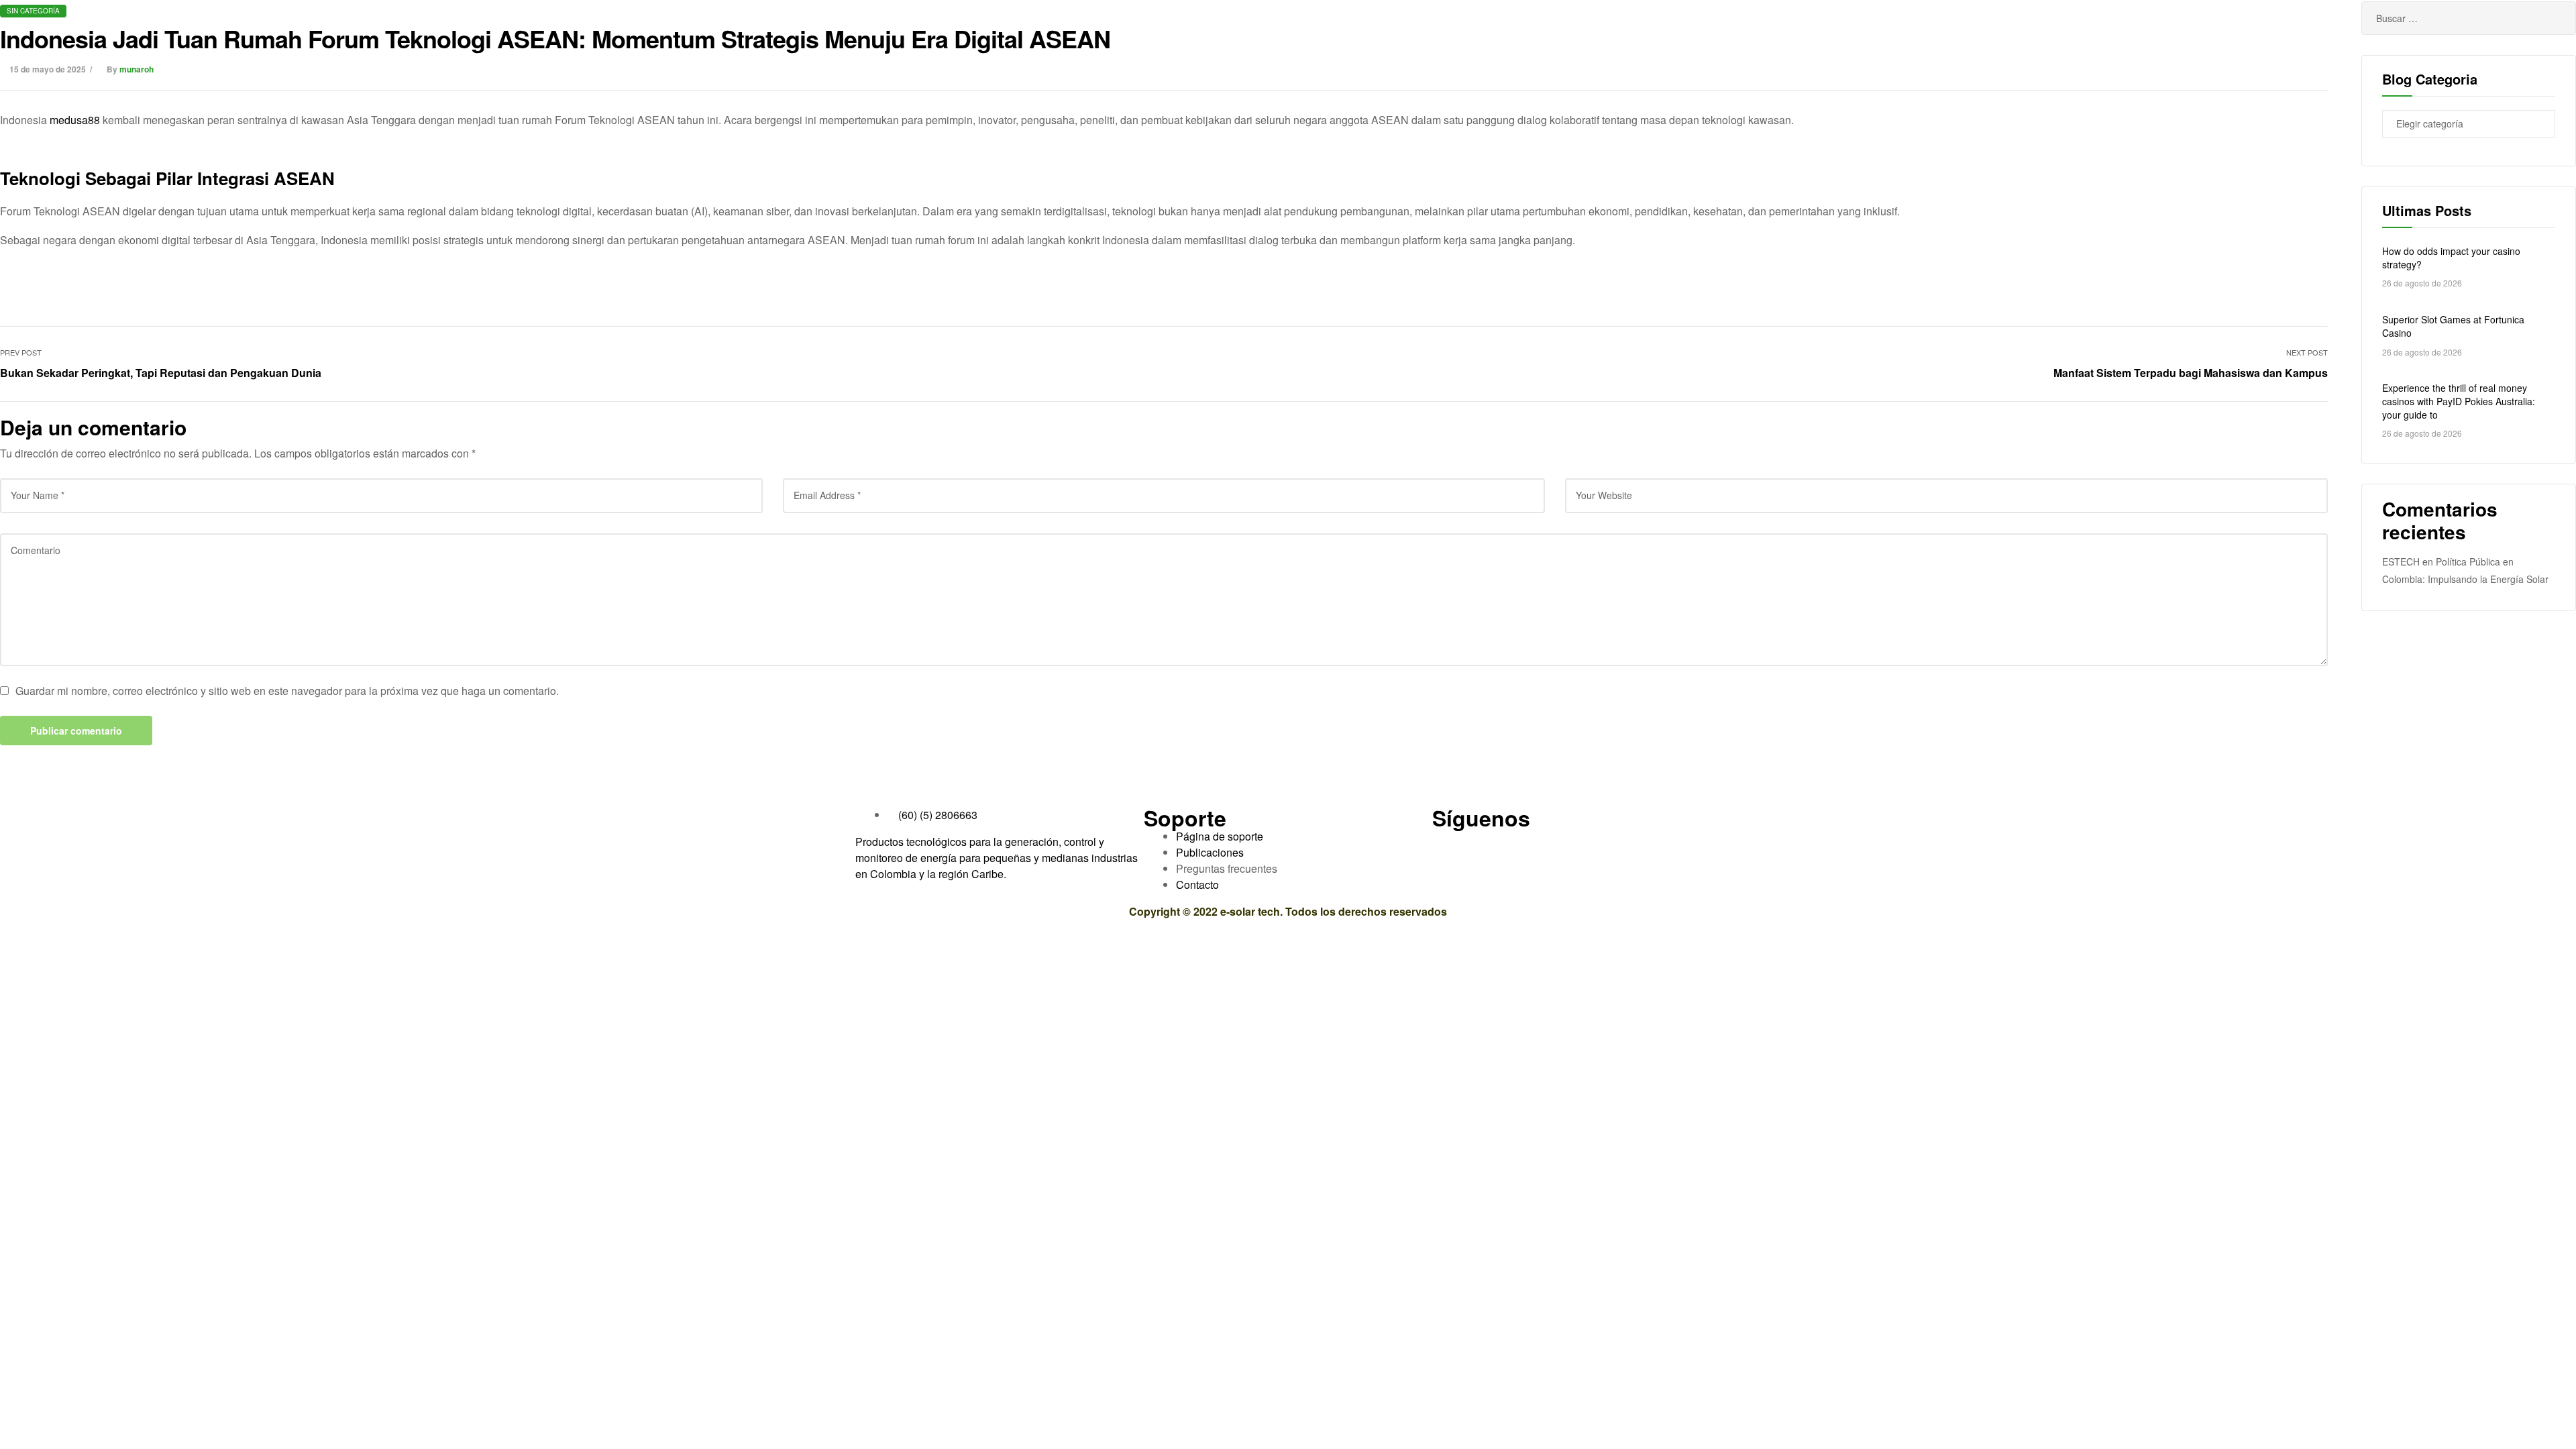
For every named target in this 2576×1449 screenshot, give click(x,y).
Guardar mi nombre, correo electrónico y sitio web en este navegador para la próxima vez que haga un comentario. (287, 691)
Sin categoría (33, 11)
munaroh (137, 69)
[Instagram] (1558, 845)
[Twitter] (1521, 845)
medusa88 (75, 120)
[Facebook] (1449, 845)
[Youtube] (1485, 845)
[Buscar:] (2469, 18)
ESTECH (2401, 561)
